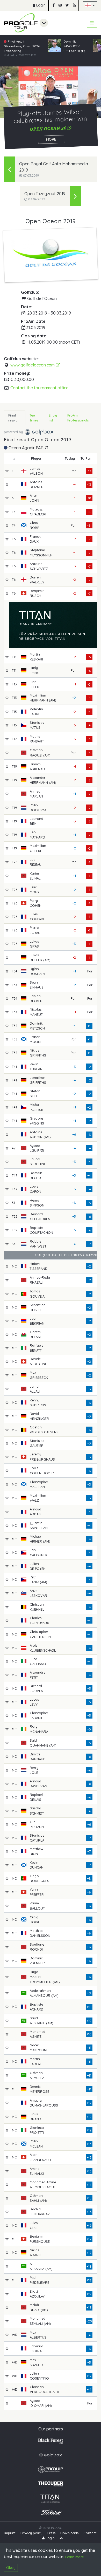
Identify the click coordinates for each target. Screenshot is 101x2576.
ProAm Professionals (78, 418)
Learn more (74, 2557)
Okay (11, 2568)
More (51, 139)
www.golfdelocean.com (33, 365)
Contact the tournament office (39, 388)
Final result (13, 418)
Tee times (34, 418)
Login (40, 5)
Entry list (53, 418)
